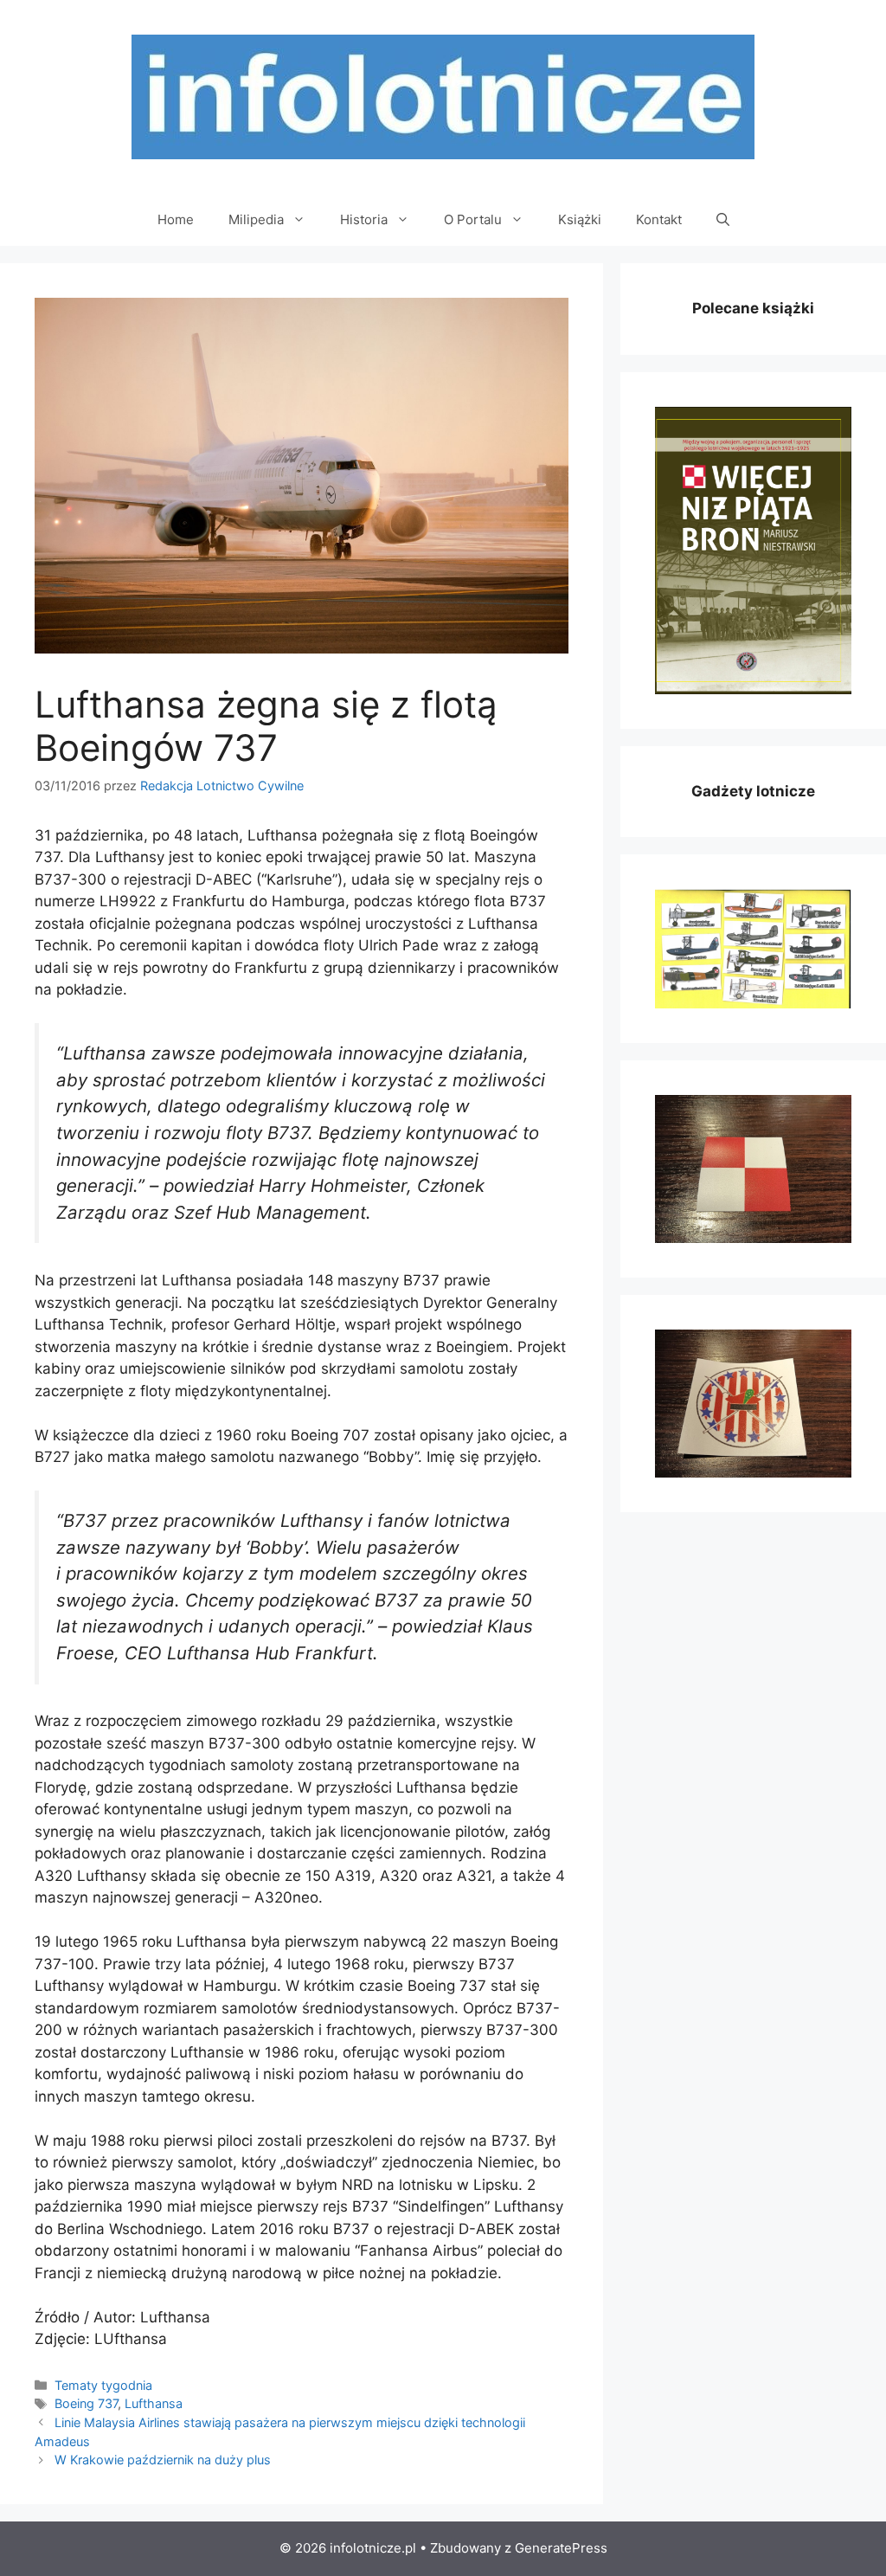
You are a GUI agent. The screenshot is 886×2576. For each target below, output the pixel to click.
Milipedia (256, 219)
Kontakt (659, 219)
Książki (580, 219)
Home (176, 219)
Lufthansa (154, 2403)
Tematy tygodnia (103, 2385)
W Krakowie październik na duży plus (163, 2460)
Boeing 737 (86, 2403)
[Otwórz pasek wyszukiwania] (723, 220)
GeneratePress (561, 2548)
